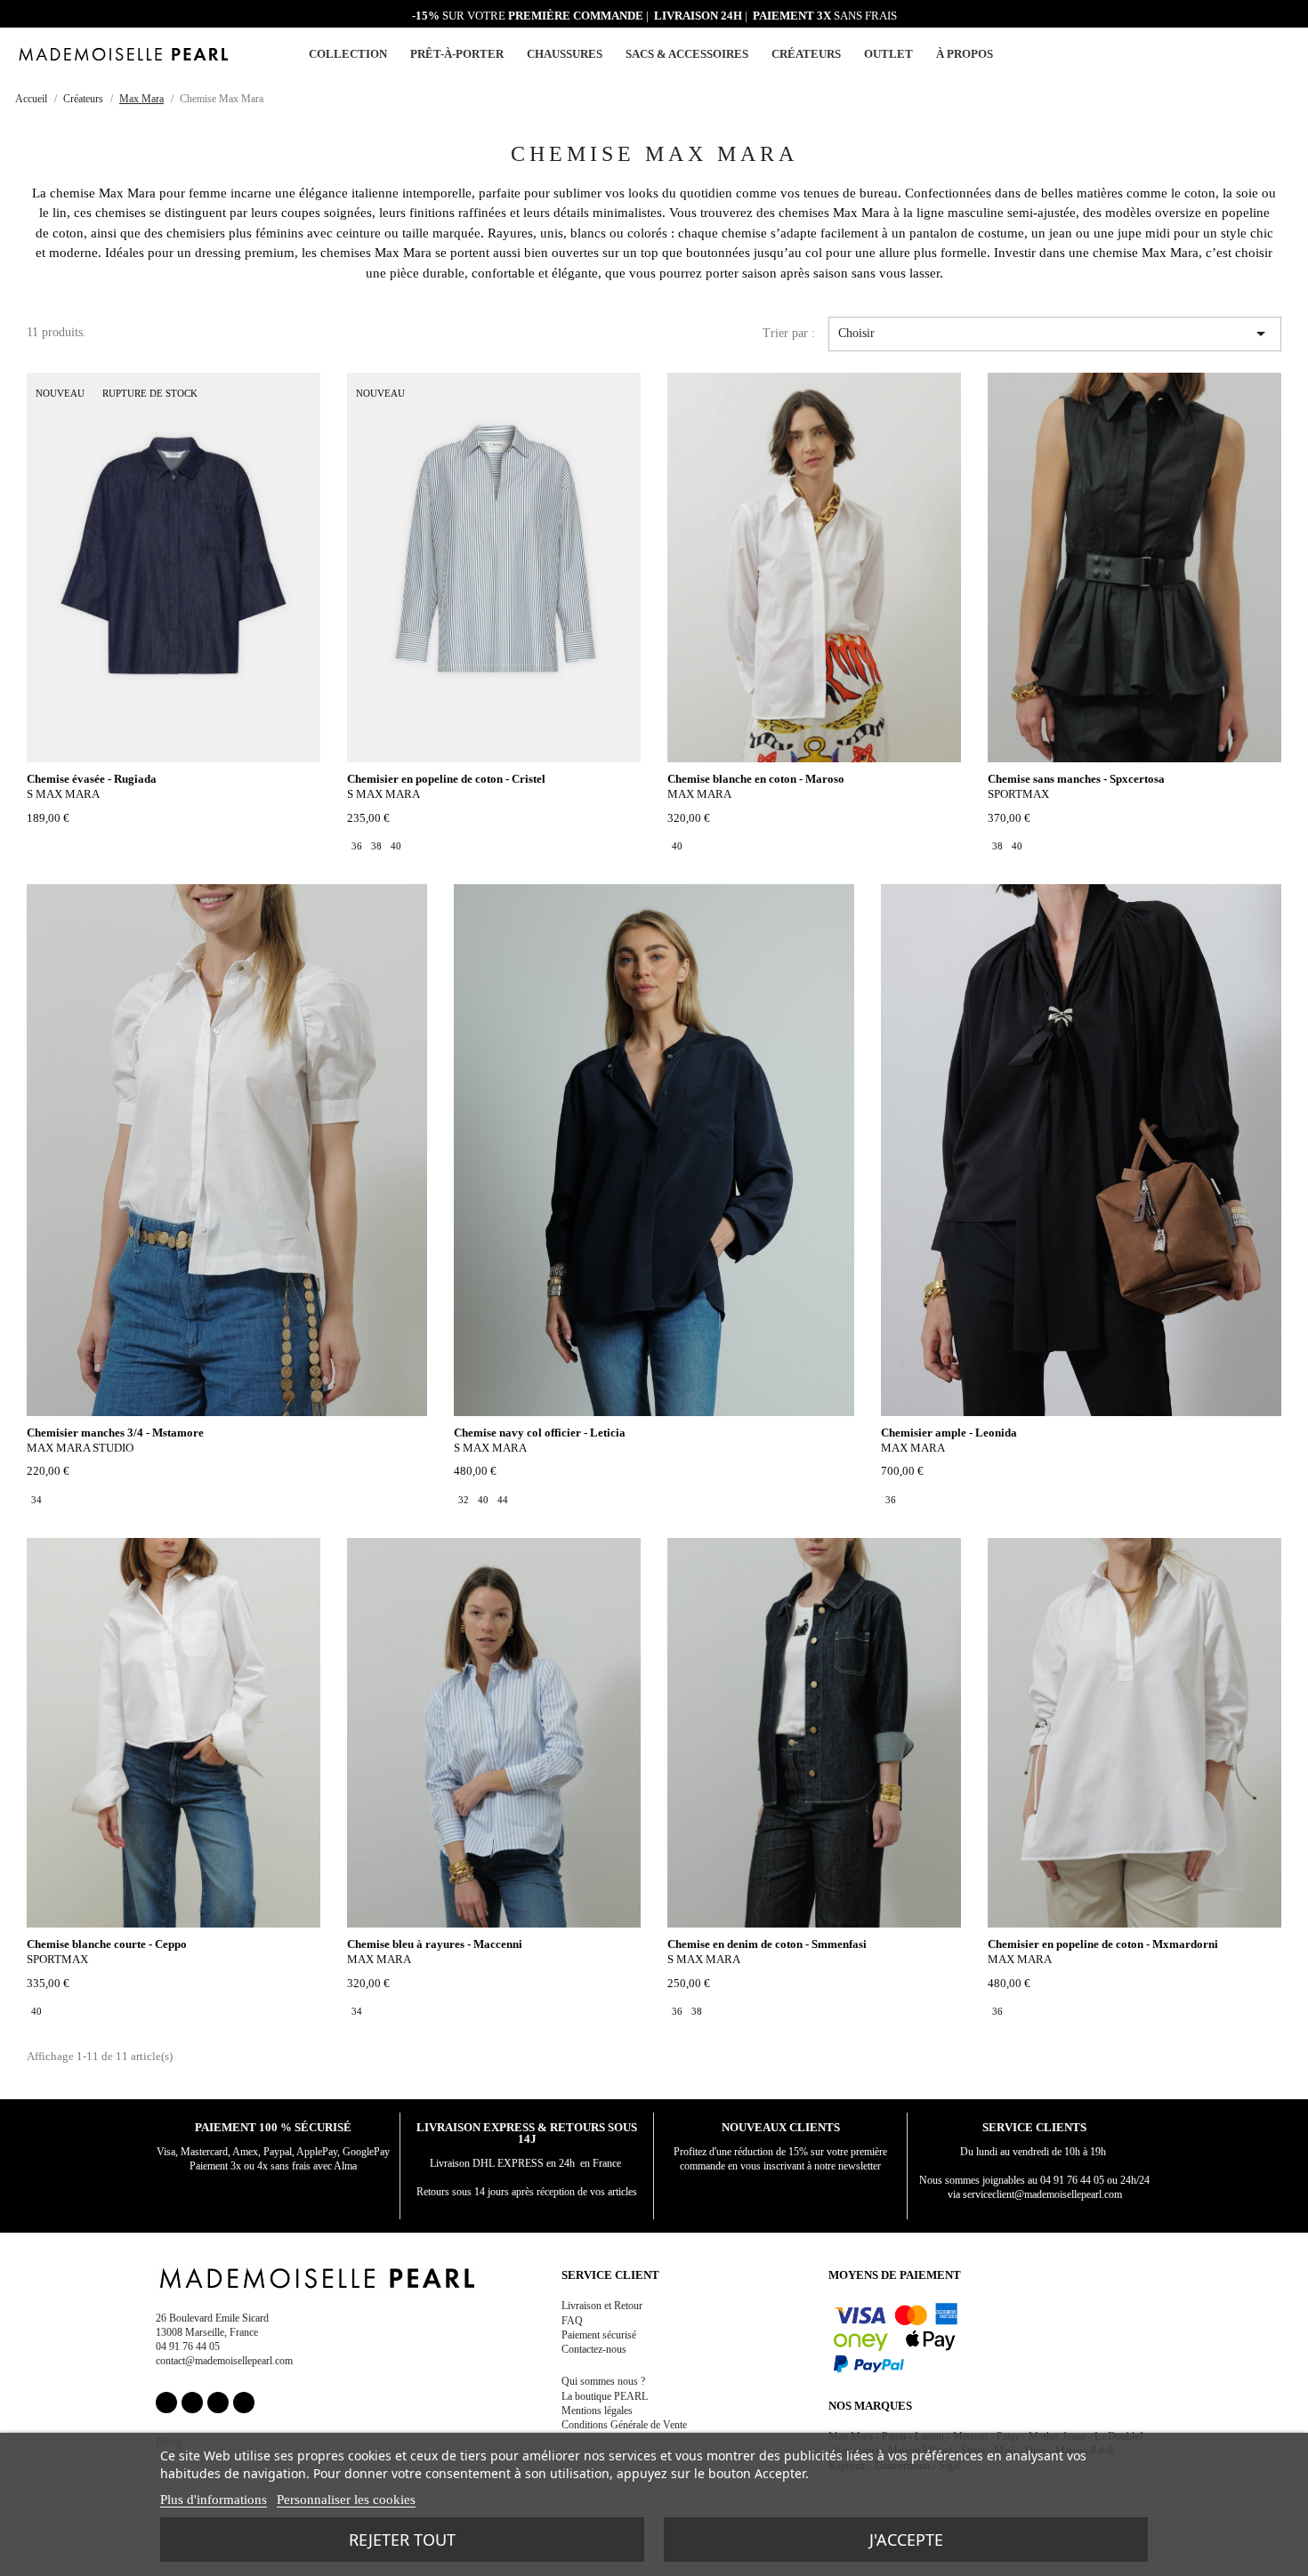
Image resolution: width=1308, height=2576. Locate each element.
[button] (1262, 54)
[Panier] (1283, 52)
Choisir (1055, 334)
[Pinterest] (218, 2403)
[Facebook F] (166, 2403)
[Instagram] (192, 2403)
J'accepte (906, 2540)
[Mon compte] (1241, 55)
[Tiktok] (244, 2403)
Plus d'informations (214, 2500)
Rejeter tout (402, 2540)
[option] (357, 846)
